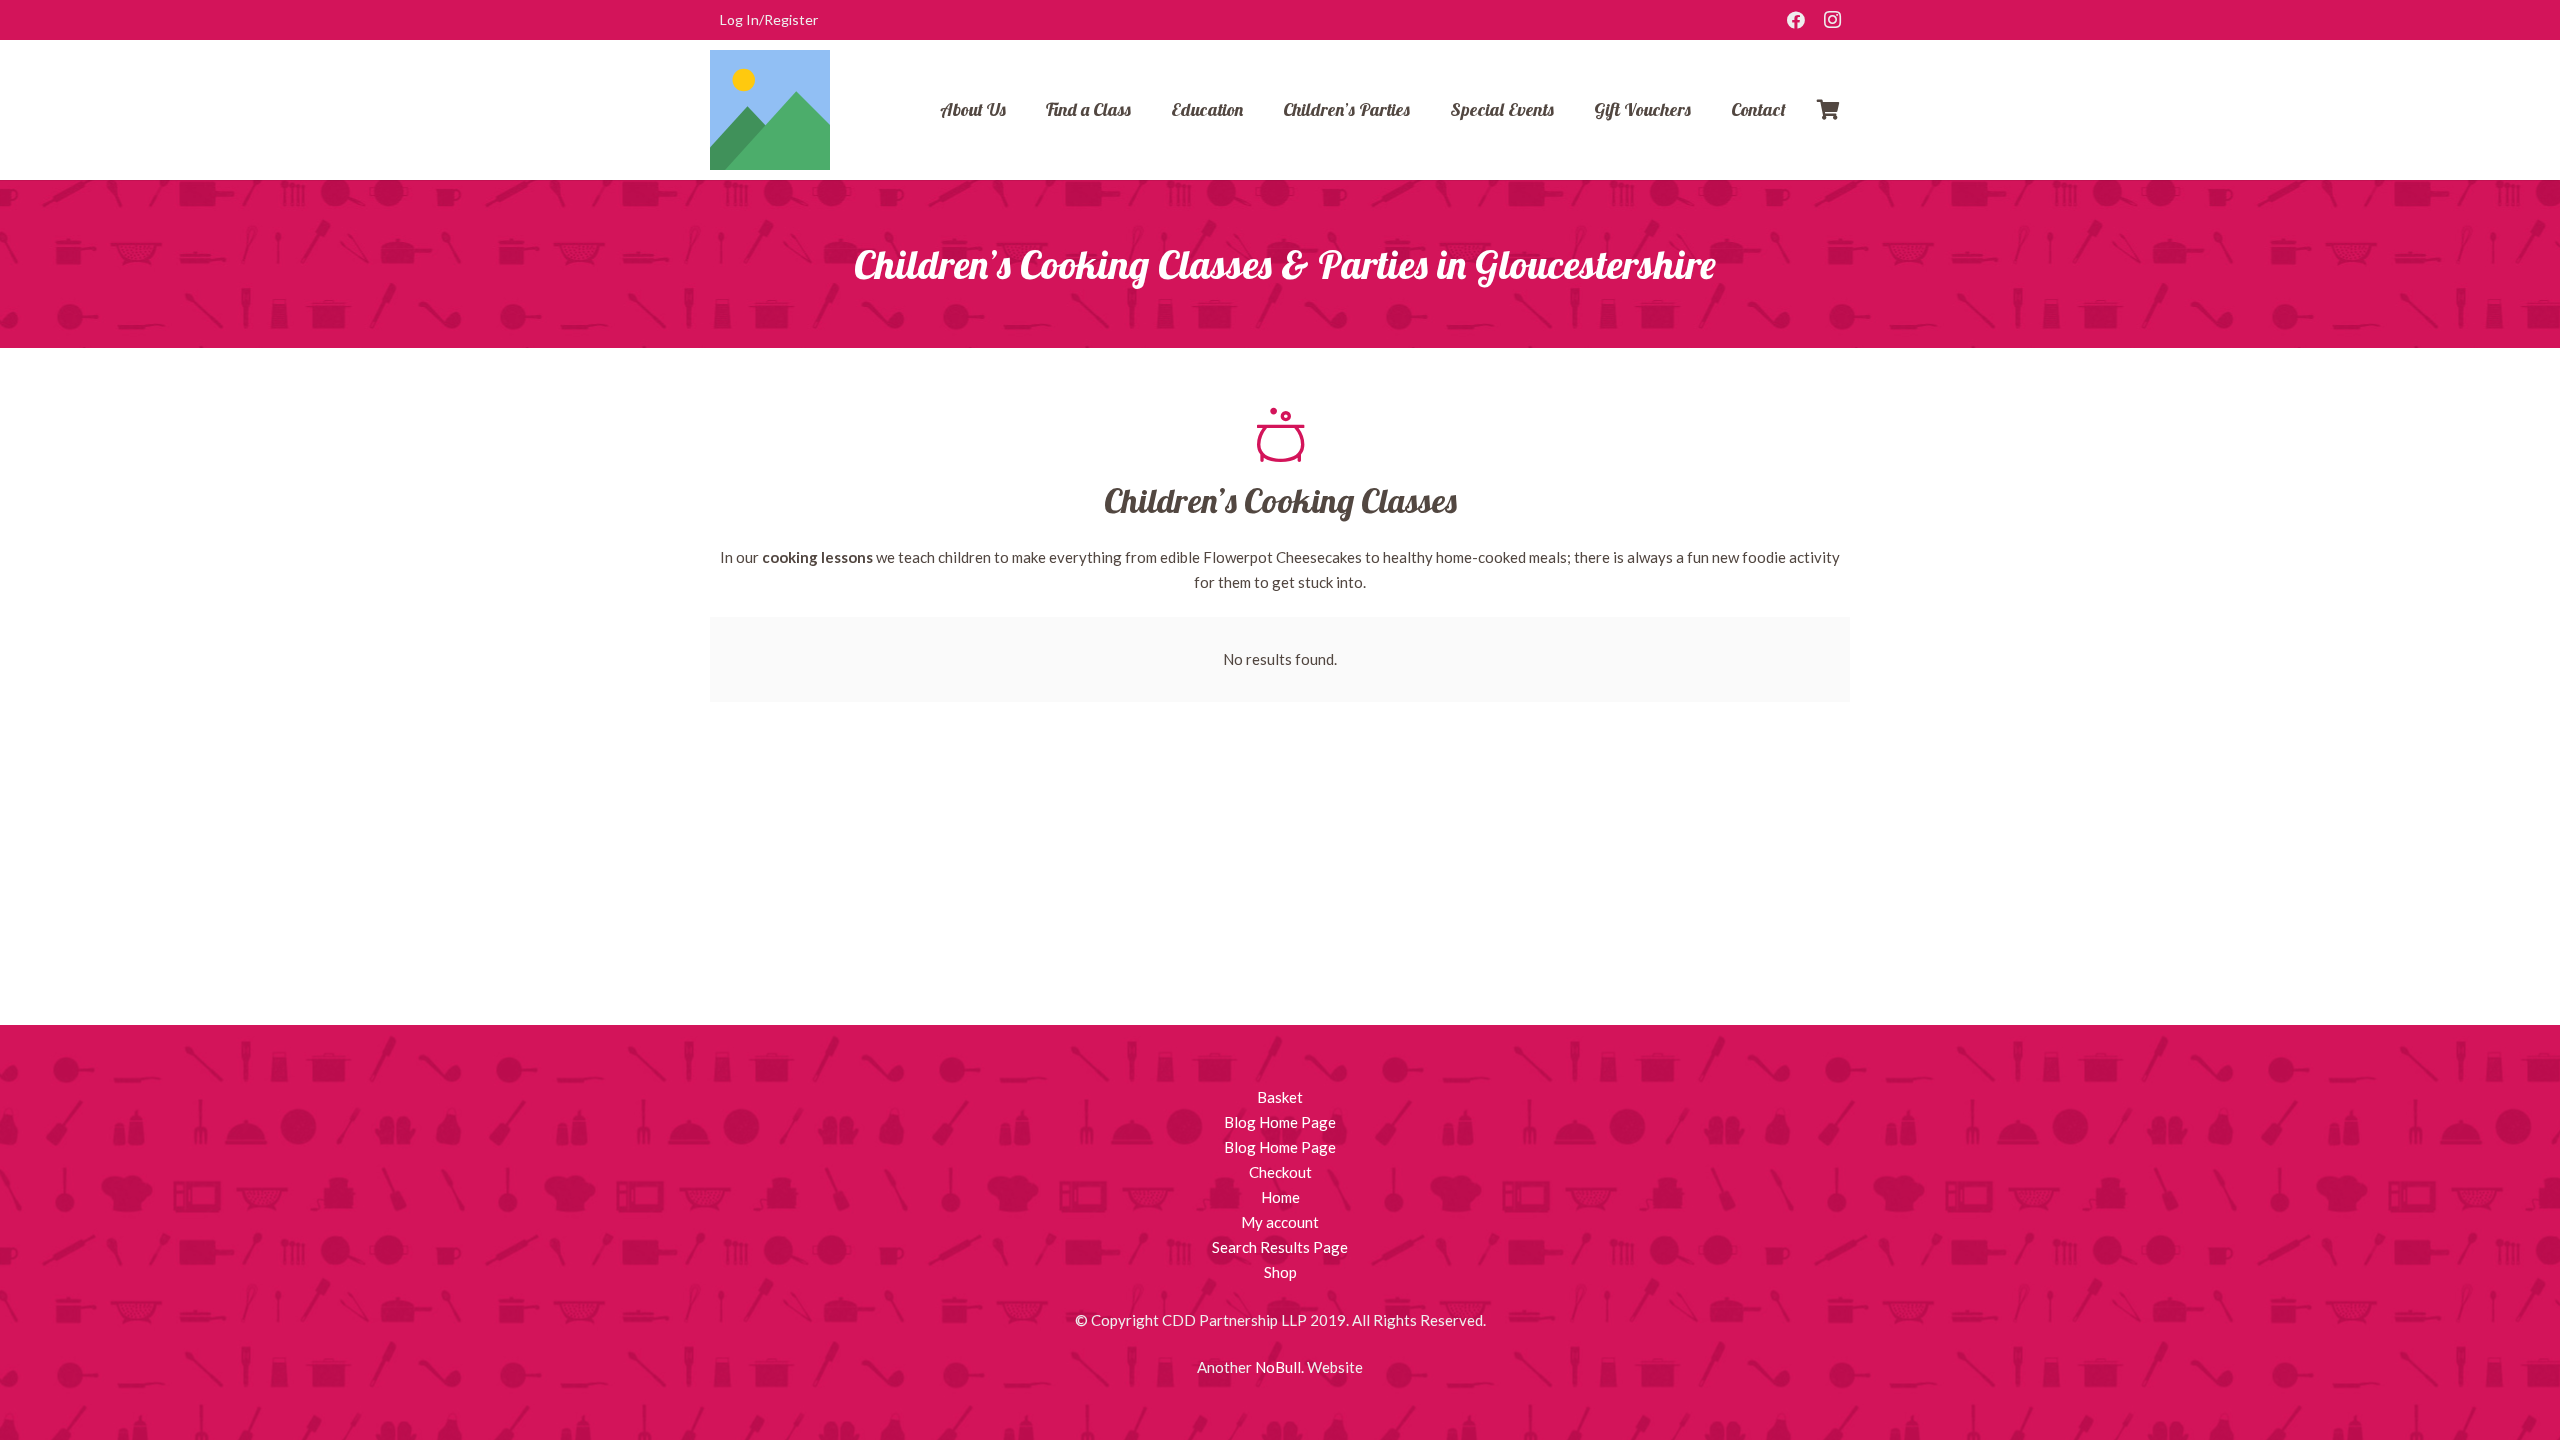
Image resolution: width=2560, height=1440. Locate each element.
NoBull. (1279, 1367)
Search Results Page (1280, 1247)
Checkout (1280, 1172)
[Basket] (1828, 110)
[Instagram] (1832, 20)
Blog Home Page (1280, 1122)
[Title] (770, 110)
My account (1280, 1222)
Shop (1280, 1272)
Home (1280, 1197)
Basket (1280, 1097)
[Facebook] (1796, 20)
